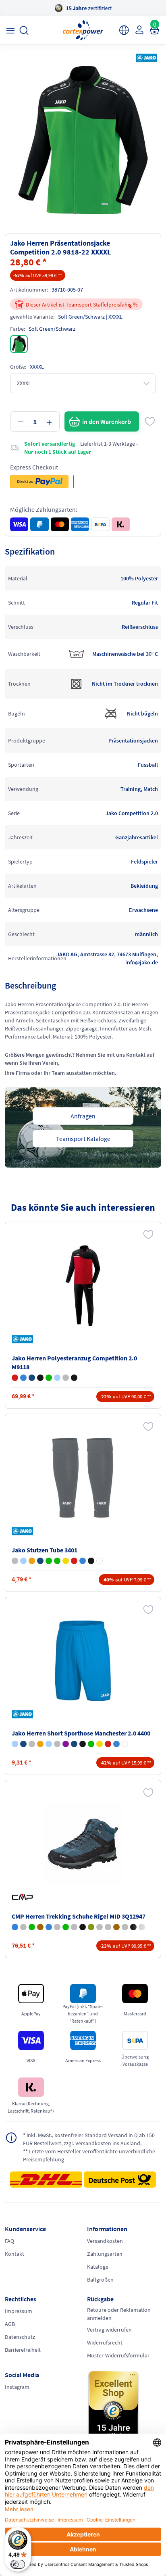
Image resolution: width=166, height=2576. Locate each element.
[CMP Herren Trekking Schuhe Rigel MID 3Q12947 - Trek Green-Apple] (66, 1927)
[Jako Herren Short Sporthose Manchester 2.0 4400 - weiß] (125, 1744)
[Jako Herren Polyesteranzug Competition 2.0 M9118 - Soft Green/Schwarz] (49, 1378)
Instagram (17, 2387)
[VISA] (19, 524)
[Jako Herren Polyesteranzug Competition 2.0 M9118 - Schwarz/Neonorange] (40, 1378)
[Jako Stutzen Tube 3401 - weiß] (100, 1561)
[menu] (10, 30)
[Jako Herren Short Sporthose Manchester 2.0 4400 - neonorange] (40, 1744)
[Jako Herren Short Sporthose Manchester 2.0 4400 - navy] (74, 1744)
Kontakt (15, 2254)
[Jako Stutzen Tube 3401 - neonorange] (32, 1561)
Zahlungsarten (105, 2254)
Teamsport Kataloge (83, 1139)
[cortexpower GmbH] (83, 30)
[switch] (18, 2564)
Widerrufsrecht (105, 2342)
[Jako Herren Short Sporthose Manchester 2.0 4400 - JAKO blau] (15, 1744)
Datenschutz (20, 2337)
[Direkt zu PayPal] (39, 482)
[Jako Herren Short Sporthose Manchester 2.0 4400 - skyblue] (49, 1744)
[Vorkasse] (100, 524)
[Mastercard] (60, 524)
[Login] (139, 30)
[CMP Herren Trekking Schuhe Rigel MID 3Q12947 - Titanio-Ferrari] (57, 1927)
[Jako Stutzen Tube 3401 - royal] (83, 1561)
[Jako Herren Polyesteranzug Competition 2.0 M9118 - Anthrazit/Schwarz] (66, 1378)
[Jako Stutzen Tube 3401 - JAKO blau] (23, 1561)
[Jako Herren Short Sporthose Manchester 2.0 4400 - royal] (116, 1744)
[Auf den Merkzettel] (150, 421)
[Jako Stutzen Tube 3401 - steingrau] (15, 1561)
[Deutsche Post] (120, 2180)
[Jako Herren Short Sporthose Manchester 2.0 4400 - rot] (108, 1744)
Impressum (19, 2311)
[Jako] (145, 58)
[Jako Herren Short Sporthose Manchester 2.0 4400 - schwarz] (83, 1744)
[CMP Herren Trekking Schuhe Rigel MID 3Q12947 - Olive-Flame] (91, 1927)
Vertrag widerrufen (109, 2330)
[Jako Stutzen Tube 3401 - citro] (66, 1561)
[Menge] (35, 421)
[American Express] (80, 524)
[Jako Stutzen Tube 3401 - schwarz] (91, 1561)
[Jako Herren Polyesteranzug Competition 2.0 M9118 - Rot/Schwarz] (15, 1378)
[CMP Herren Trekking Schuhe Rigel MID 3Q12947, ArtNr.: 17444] (83, 1844)
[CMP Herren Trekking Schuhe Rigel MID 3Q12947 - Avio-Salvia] (15, 1927)
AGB (10, 2324)
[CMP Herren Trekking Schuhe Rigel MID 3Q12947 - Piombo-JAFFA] (83, 1927)
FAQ (9, 2241)
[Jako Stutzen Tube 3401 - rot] (74, 1561)
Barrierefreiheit (23, 2350)
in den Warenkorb (107, 421)
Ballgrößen (100, 2280)
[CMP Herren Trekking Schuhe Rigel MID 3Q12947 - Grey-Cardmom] (23, 1927)
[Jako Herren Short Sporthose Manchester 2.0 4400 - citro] (100, 1744)
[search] (24, 30)
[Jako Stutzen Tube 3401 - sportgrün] (57, 1561)
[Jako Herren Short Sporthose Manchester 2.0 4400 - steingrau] (57, 1744)
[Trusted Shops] (124, 2408)
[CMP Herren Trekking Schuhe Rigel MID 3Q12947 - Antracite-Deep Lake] (125, 1927)
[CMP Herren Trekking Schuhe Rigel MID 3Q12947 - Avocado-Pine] (32, 1927)
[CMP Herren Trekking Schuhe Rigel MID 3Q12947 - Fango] (116, 1927)
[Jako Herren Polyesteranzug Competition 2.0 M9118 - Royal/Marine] (23, 1378)
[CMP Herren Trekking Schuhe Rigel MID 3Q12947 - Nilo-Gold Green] (49, 1927)
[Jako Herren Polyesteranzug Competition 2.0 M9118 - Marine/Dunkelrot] (32, 1378)
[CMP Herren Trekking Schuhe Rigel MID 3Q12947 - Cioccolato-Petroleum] (40, 1927)
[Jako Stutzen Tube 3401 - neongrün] (49, 1561)
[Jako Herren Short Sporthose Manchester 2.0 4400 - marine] (23, 1744)
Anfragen (83, 1116)
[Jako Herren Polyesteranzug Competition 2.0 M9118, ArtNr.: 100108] (83, 1286)
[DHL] (46, 2182)
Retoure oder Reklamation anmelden (119, 2314)
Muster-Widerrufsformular (118, 2355)
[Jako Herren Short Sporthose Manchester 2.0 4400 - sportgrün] (91, 1744)
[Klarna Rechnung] (121, 524)
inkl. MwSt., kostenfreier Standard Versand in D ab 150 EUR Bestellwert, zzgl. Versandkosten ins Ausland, (89, 2139)
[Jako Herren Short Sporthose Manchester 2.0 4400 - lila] (66, 1744)
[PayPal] (39, 524)
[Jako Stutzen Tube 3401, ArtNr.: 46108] (83, 1478)
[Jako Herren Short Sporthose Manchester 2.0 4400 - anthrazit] (32, 1744)
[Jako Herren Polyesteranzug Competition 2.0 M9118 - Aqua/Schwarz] (57, 1378)
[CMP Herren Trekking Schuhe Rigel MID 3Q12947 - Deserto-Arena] (74, 1927)
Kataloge (98, 2267)
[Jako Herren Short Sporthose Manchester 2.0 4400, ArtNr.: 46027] (83, 1661)
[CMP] (24, 1897)
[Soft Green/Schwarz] (19, 344)
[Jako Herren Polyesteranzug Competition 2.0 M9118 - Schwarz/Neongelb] (74, 1378)
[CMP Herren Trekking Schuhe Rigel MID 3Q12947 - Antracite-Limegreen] (108, 1927)
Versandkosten (105, 2241)
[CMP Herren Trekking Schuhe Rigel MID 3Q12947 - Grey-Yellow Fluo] (100, 1927)
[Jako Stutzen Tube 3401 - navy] (40, 1561)
